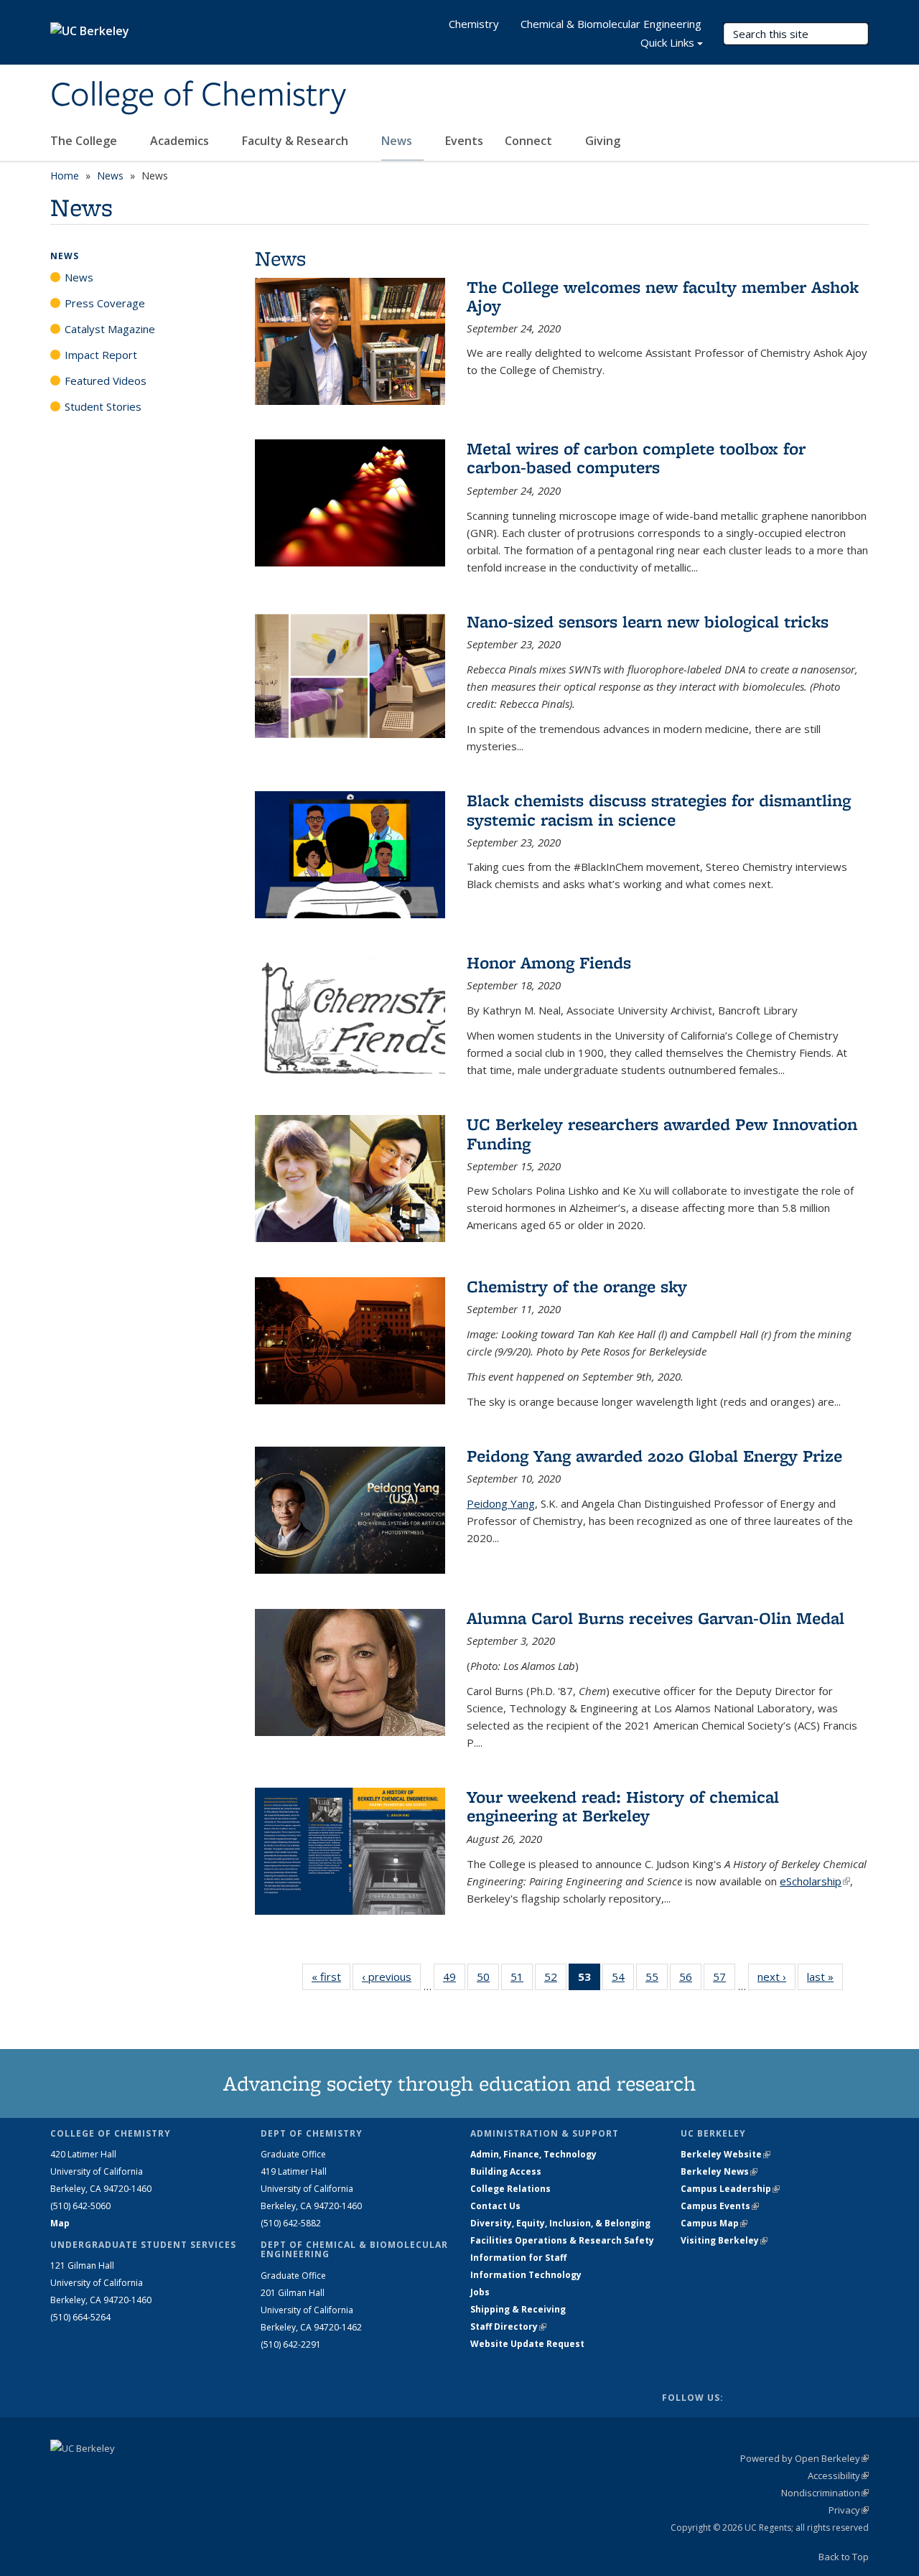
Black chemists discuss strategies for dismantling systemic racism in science (659, 809)
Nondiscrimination (825, 2493)
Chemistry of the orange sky (577, 1286)
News (398, 141)
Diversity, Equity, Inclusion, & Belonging (560, 2223)
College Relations (510, 2189)
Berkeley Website (726, 2154)
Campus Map (714, 2223)
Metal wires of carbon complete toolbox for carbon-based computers (636, 458)
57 (724, 1980)
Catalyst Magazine (110, 329)
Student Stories (103, 406)
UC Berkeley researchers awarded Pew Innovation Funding (662, 1133)
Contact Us (495, 2206)
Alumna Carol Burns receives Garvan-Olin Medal (656, 1618)
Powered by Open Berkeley (804, 2458)
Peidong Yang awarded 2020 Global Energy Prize (654, 1456)
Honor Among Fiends (549, 962)
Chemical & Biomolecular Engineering (611, 24)
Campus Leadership (730, 2189)
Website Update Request (527, 2344)
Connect (530, 141)
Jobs (480, 2292)
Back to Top (844, 2557)
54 (623, 1980)
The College (85, 141)
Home (65, 176)
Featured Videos (106, 381)
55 (657, 1980)
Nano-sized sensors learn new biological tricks (648, 621)
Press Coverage (105, 303)
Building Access (506, 2171)
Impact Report (101, 355)
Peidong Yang (501, 1503)
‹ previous (391, 1977)
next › (776, 1977)
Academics (181, 141)
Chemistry (474, 24)
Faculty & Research (297, 141)
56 (690, 1980)
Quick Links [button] (667, 42)
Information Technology (526, 2275)
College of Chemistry (198, 95)
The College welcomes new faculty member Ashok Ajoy (663, 296)
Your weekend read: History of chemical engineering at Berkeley (623, 1806)
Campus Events (720, 2206)
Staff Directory (508, 2327)
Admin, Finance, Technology (533, 2154)
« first (331, 1977)
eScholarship (815, 1881)
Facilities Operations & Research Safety (562, 2240)
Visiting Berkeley (724, 2240)
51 (522, 1980)
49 (454, 1980)
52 (555, 1980)
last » (825, 1977)
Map (60, 2223)
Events (464, 141)
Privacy (849, 2510)
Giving (603, 141)
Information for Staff (518, 2258)
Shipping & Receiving (518, 2309)
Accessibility (838, 2475)
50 (488, 1980)
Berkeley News (719, 2171)
